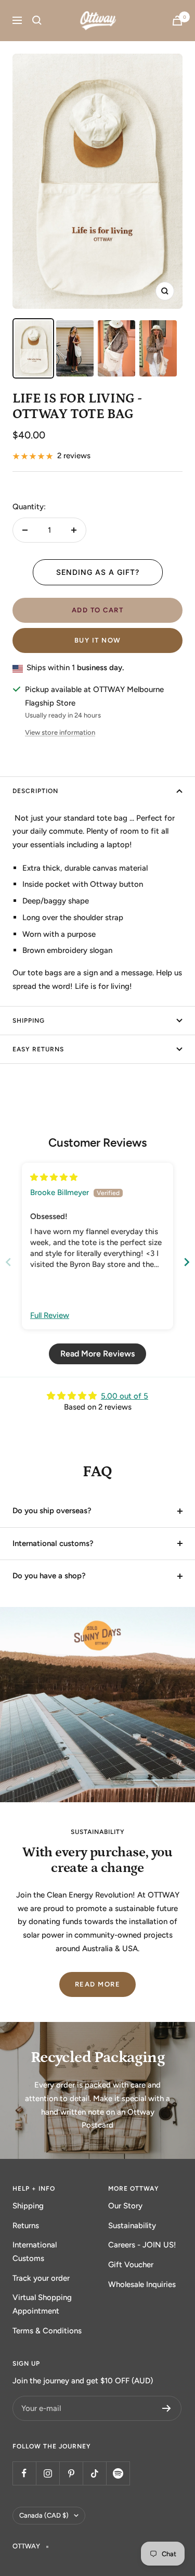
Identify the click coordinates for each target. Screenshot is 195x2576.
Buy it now (98, 640)
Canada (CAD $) (44, 2515)
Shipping (28, 2206)
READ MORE (98, 1984)
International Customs (35, 2252)
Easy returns (38, 1049)
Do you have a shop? (49, 1576)
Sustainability (132, 2226)
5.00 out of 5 (125, 1396)
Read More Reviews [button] (97, 1354)
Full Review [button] (50, 1315)
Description (35, 791)
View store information (60, 732)
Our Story (125, 2206)
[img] (54, 1177)
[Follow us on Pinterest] (71, 2473)
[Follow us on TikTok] (94, 2473)
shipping (29, 1021)
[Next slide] (187, 1262)
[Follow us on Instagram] (48, 2473)
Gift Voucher (131, 2265)
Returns (26, 2226)
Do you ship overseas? (52, 1511)
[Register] (167, 2408)
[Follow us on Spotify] (118, 2473)
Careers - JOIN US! (142, 2245)
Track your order (41, 2278)
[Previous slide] (8, 1262)
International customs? (53, 1543)
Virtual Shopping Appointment (42, 2304)
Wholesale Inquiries (142, 2284)
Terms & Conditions (47, 2331)
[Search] (37, 20)
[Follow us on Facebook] (24, 2473)
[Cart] (177, 21)
